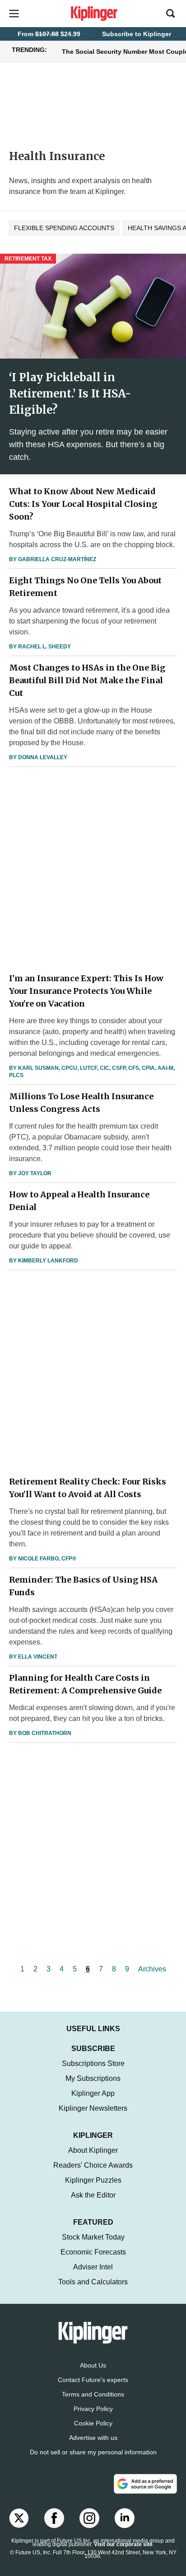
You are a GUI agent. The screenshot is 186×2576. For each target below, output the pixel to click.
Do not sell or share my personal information (93, 2452)
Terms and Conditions (93, 2394)
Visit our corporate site (123, 2544)
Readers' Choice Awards (93, 2165)
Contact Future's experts (93, 2380)
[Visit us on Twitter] (19, 2518)
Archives (152, 1969)
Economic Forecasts (93, 2252)
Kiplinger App (93, 2093)
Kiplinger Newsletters (93, 2108)
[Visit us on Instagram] (89, 2518)
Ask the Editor (93, 2195)
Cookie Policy (93, 2423)
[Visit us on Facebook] (54, 2518)
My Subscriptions (93, 2078)
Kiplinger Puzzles (93, 2180)
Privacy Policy (93, 2409)
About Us (93, 2365)
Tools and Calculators (93, 2282)
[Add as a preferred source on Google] (145, 2484)
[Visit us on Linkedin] (125, 2518)
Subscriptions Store (93, 2063)
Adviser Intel (93, 2267)
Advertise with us (93, 2438)
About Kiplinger (93, 2150)
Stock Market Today (93, 2237)
